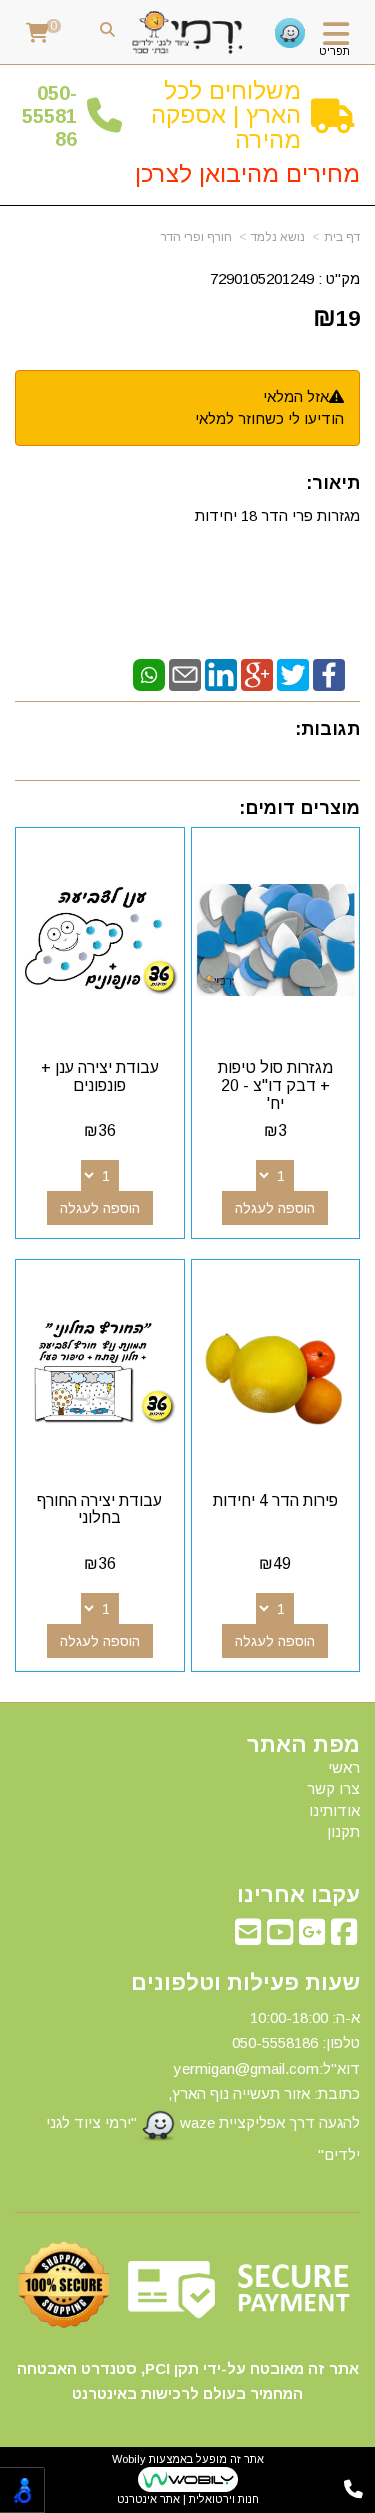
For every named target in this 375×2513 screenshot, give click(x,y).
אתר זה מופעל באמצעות (188, 2479)
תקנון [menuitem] (343, 1831)
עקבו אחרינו (298, 1895)
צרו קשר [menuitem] (333, 1788)
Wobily (129, 2459)
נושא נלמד (278, 237)
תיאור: (333, 483)
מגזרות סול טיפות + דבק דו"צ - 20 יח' (275, 1085)
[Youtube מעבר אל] (280, 1937)
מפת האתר (303, 1745)
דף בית (342, 237)
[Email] (185, 673)
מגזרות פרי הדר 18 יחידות (277, 515)
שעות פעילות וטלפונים (245, 1983)
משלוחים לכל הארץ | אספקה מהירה (226, 115)
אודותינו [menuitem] (334, 1810)
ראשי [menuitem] (344, 1767)
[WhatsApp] (149, 673)
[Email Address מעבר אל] (248, 1937)
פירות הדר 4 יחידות (275, 1500)
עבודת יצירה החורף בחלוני (99, 1509)
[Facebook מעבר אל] (344, 1937)
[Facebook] (329, 673)
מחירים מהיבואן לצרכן (247, 173)
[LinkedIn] (221, 673)
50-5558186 (49, 116)
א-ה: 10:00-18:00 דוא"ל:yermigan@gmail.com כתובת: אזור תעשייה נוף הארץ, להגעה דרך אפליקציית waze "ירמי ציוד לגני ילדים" (203, 2086)
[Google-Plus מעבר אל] (312, 1937)
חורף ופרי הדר (196, 237)
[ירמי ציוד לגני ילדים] (187, 33)
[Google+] (257, 673)
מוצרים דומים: (299, 808)
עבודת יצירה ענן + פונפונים (100, 1076)
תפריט (334, 51)
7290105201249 (262, 278)
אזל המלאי (296, 396)
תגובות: (327, 729)
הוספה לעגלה (275, 1208)
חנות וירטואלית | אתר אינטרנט (188, 2499)
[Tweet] (293, 673)
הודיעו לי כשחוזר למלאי (269, 418)
